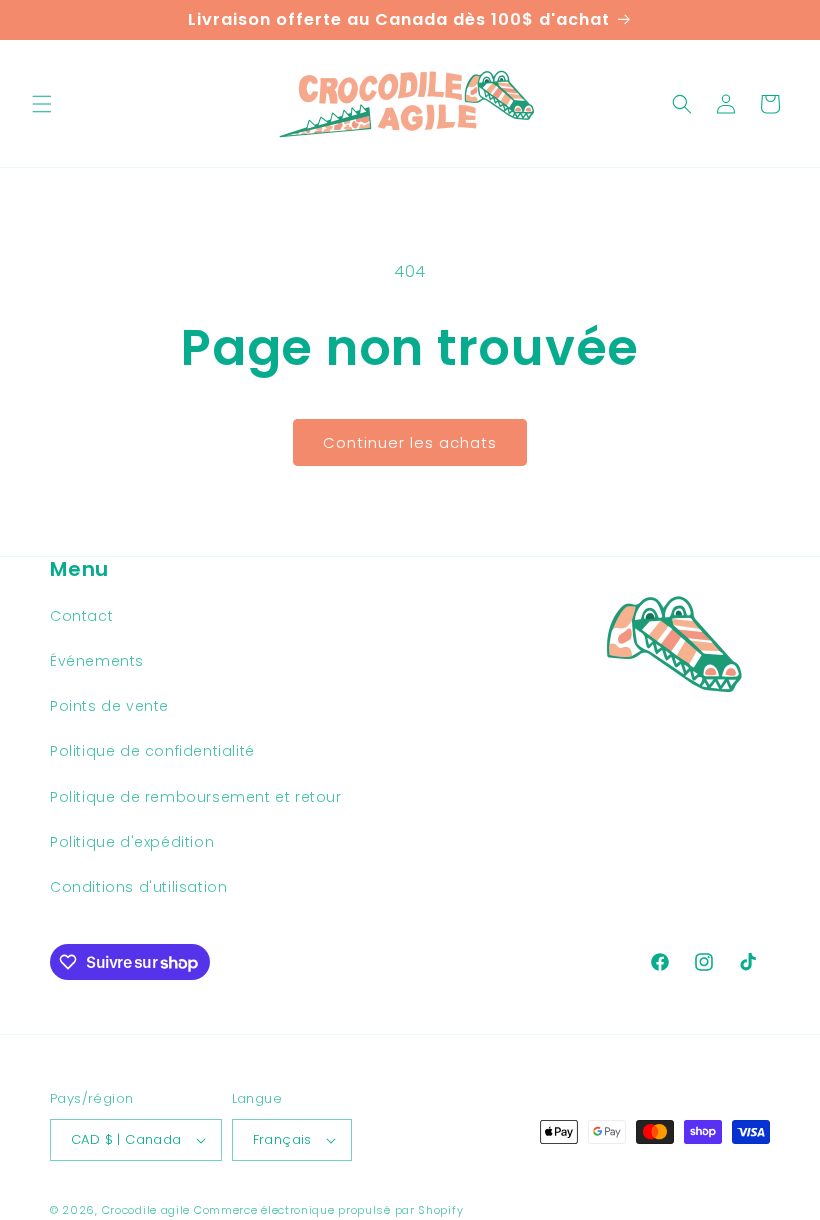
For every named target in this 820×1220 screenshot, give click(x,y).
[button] (42, 104)
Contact (81, 616)
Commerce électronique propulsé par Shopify (328, 1210)
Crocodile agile (146, 1210)
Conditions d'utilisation (138, 887)
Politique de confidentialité (152, 751)
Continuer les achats (410, 442)
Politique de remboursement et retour (196, 797)
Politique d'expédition (132, 842)
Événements (97, 661)
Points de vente (109, 706)
